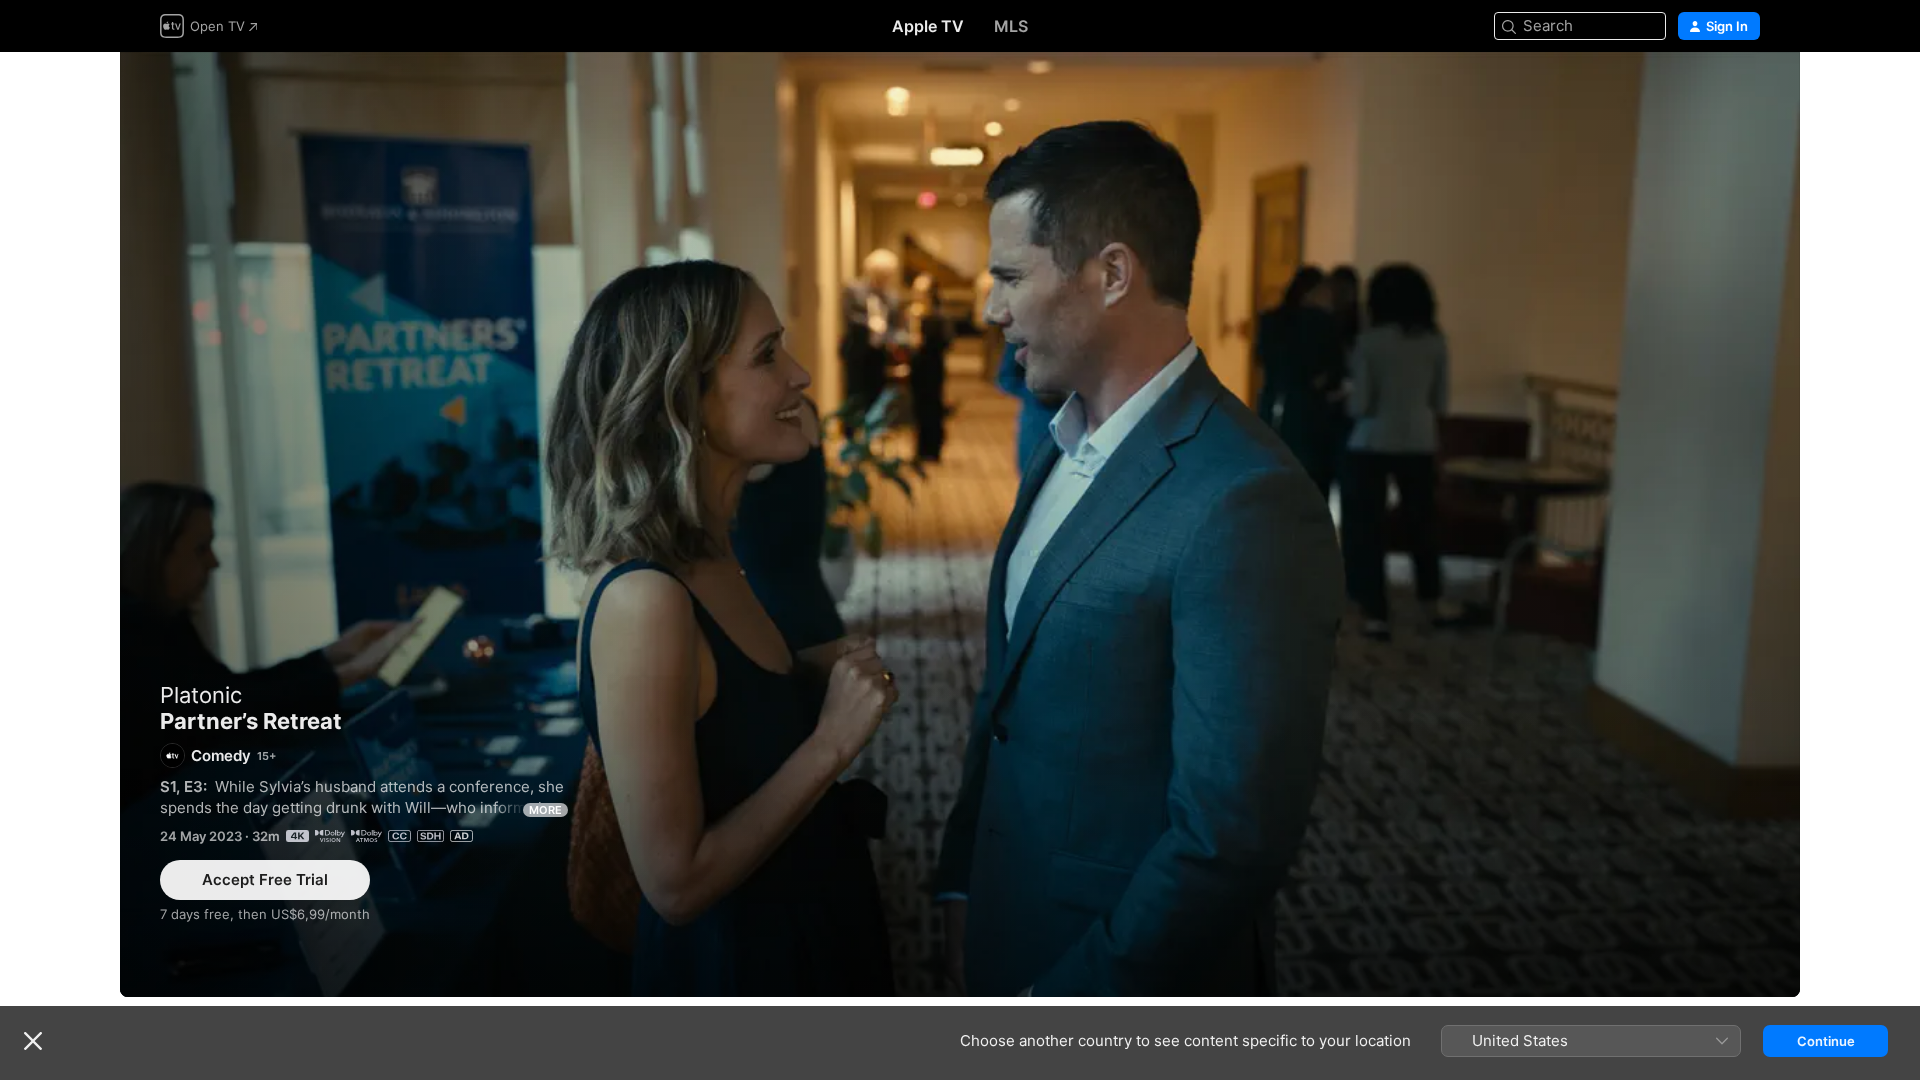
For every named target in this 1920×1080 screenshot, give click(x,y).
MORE (545, 810)
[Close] (33, 1041)
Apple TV (928, 26)
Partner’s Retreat (960, 524)
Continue (1826, 1041)
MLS (1011, 26)
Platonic (201, 695)
